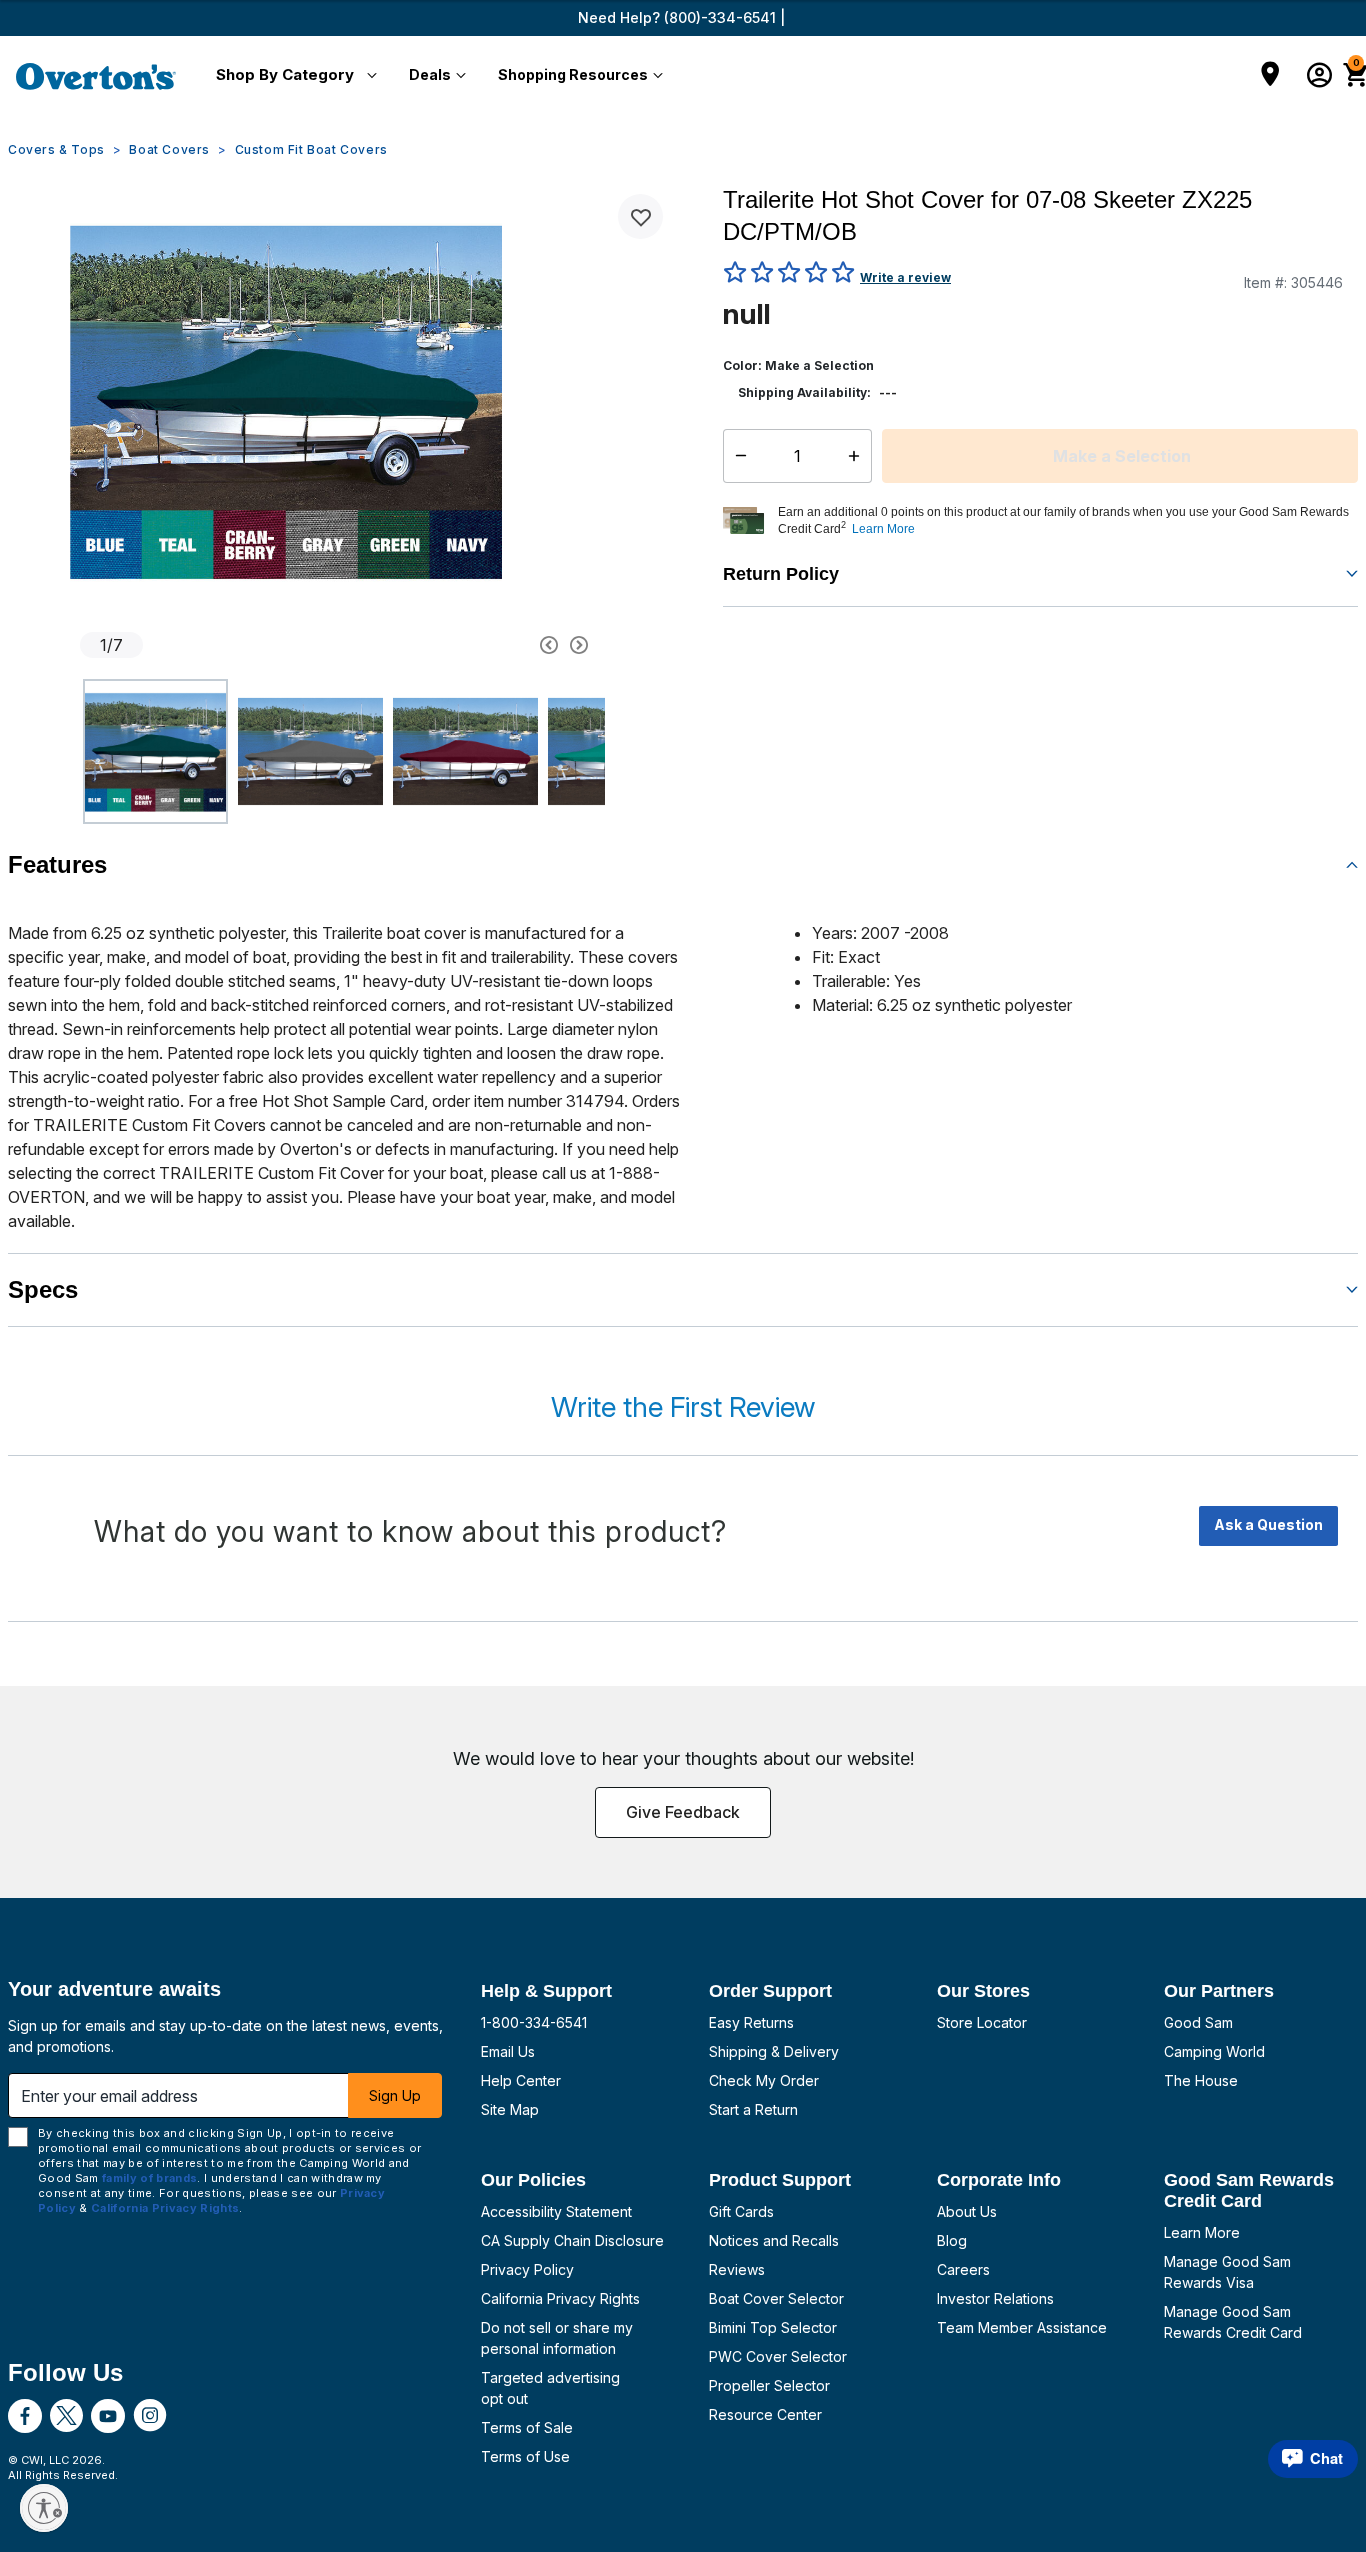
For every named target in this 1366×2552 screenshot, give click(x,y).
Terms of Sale (527, 2427)
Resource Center (765, 2414)
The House (1201, 2080)
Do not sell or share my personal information (557, 2338)
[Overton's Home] (96, 76)
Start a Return (753, 2109)
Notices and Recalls (774, 2240)
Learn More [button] (883, 529)
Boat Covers (169, 149)
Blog (952, 2240)
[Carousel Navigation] (478, 645)
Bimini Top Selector (773, 2327)
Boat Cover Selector (776, 2298)
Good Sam (1198, 2022)
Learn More (1202, 2232)
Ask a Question (1268, 1524)
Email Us (508, 2051)
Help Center (521, 2080)
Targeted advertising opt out (550, 2388)
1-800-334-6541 (534, 2022)
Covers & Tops (56, 149)
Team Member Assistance (1022, 2327)
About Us (967, 2211)
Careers (963, 2269)
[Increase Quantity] (858, 456)
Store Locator (982, 2022)
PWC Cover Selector (778, 2356)
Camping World (1214, 2051)
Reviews (737, 2269)
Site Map (510, 2109)
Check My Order (764, 2080)
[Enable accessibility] (44, 2508)
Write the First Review (683, 1407)
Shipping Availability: (804, 392)
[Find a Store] (1270, 76)
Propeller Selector (769, 2385)
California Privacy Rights (560, 2298)
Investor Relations (995, 2298)
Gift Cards (741, 2211)
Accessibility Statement (556, 2211)
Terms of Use (525, 2456)
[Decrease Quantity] (736, 456)
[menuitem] (292, 76)
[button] (292, 76)
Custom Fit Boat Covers (311, 149)
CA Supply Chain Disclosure (572, 2240)
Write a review (905, 277)
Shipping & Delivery (774, 2051)
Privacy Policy (527, 2269)
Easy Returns (751, 2022)
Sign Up (395, 2095)
